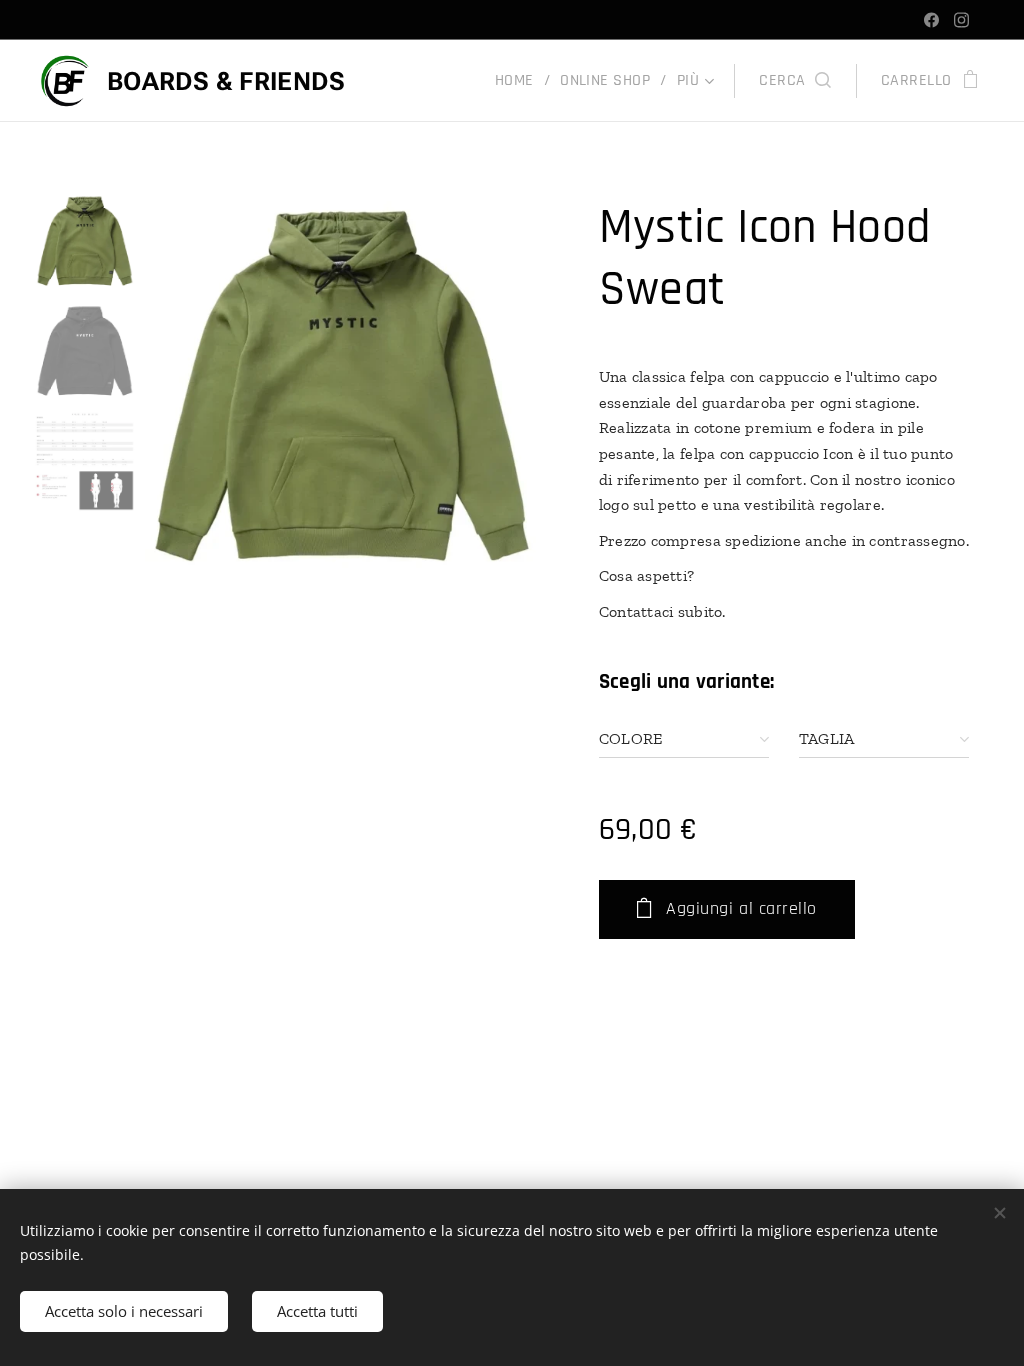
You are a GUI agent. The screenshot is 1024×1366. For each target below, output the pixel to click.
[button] (794, 81)
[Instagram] (961, 20)
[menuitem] (520, 81)
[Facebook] (931, 20)
